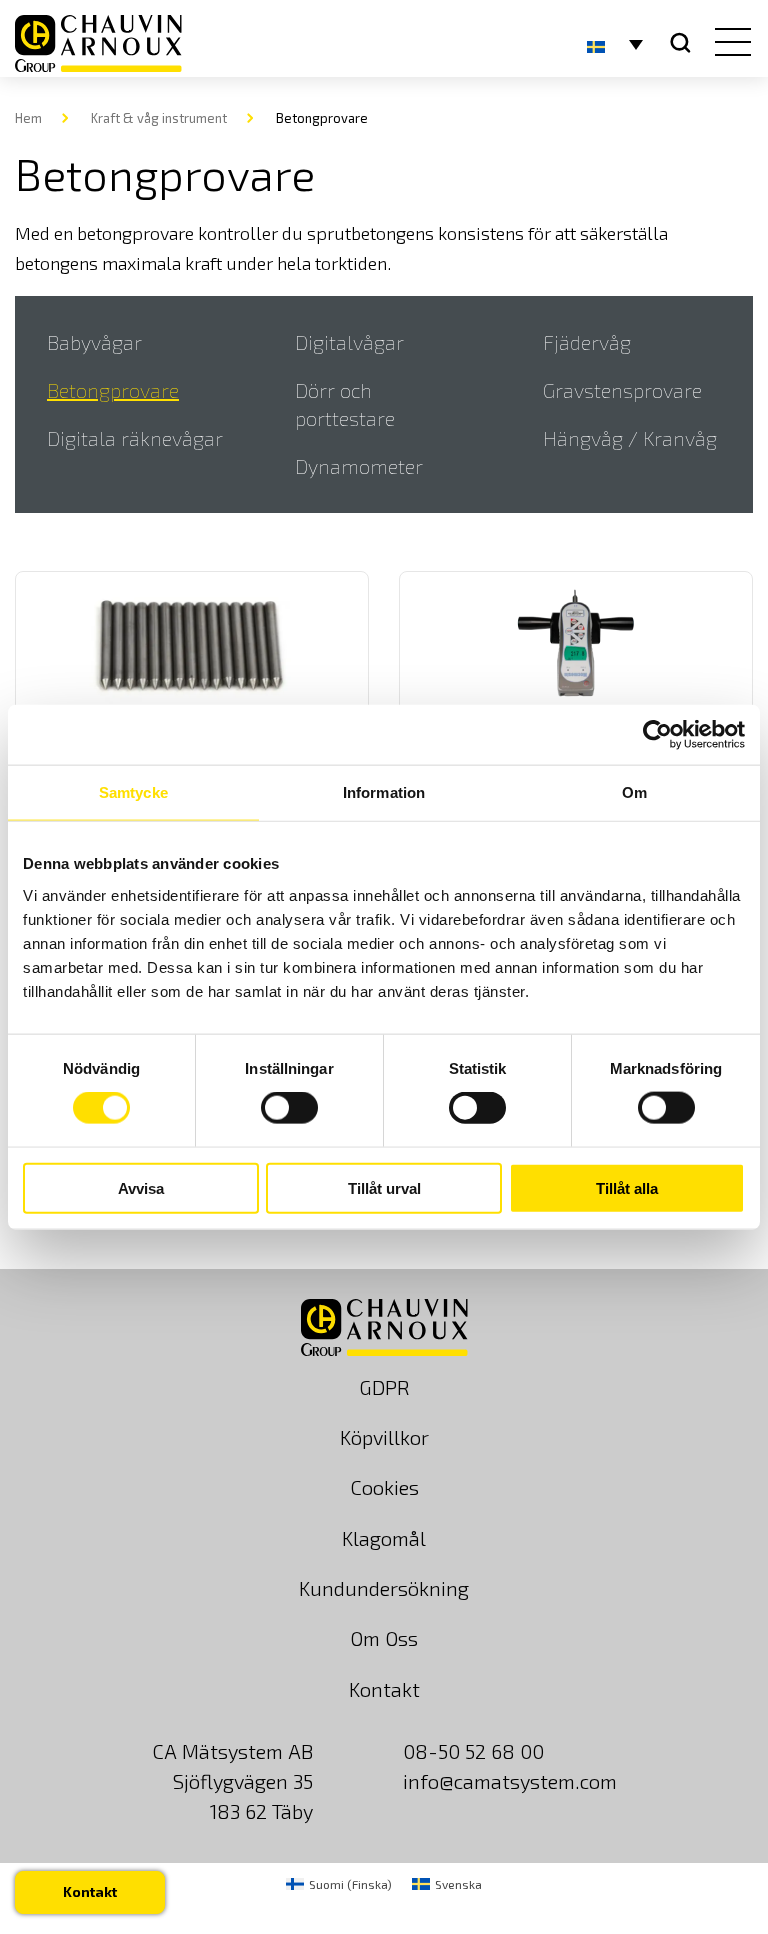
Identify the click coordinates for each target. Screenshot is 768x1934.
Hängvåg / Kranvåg (630, 438)
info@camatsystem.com (510, 1781)
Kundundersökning (384, 1588)
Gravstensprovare (622, 390)
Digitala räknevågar (135, 438)
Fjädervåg (587, 342)
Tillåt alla (627, 1187)
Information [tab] (384, 792)
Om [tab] (634, 792)
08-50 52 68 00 (473, 1751)
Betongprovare (113, 390)
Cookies (384, 1487)
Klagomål (384, 1538)
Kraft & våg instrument (159, 118)
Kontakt (384, 1689)
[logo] (98, 43)
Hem (28, 118)
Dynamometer (359, 466)
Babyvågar (94, 342)
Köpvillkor (384, 1437)
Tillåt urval (384, 1187)
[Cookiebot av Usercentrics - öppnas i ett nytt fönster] (657, 735)
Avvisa (141, 1187)
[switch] (289, 1108)
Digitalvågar (349, 342)
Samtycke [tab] (133, 792)
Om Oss (384, 1638)
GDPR (384, 1387)
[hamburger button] (728, 44)
